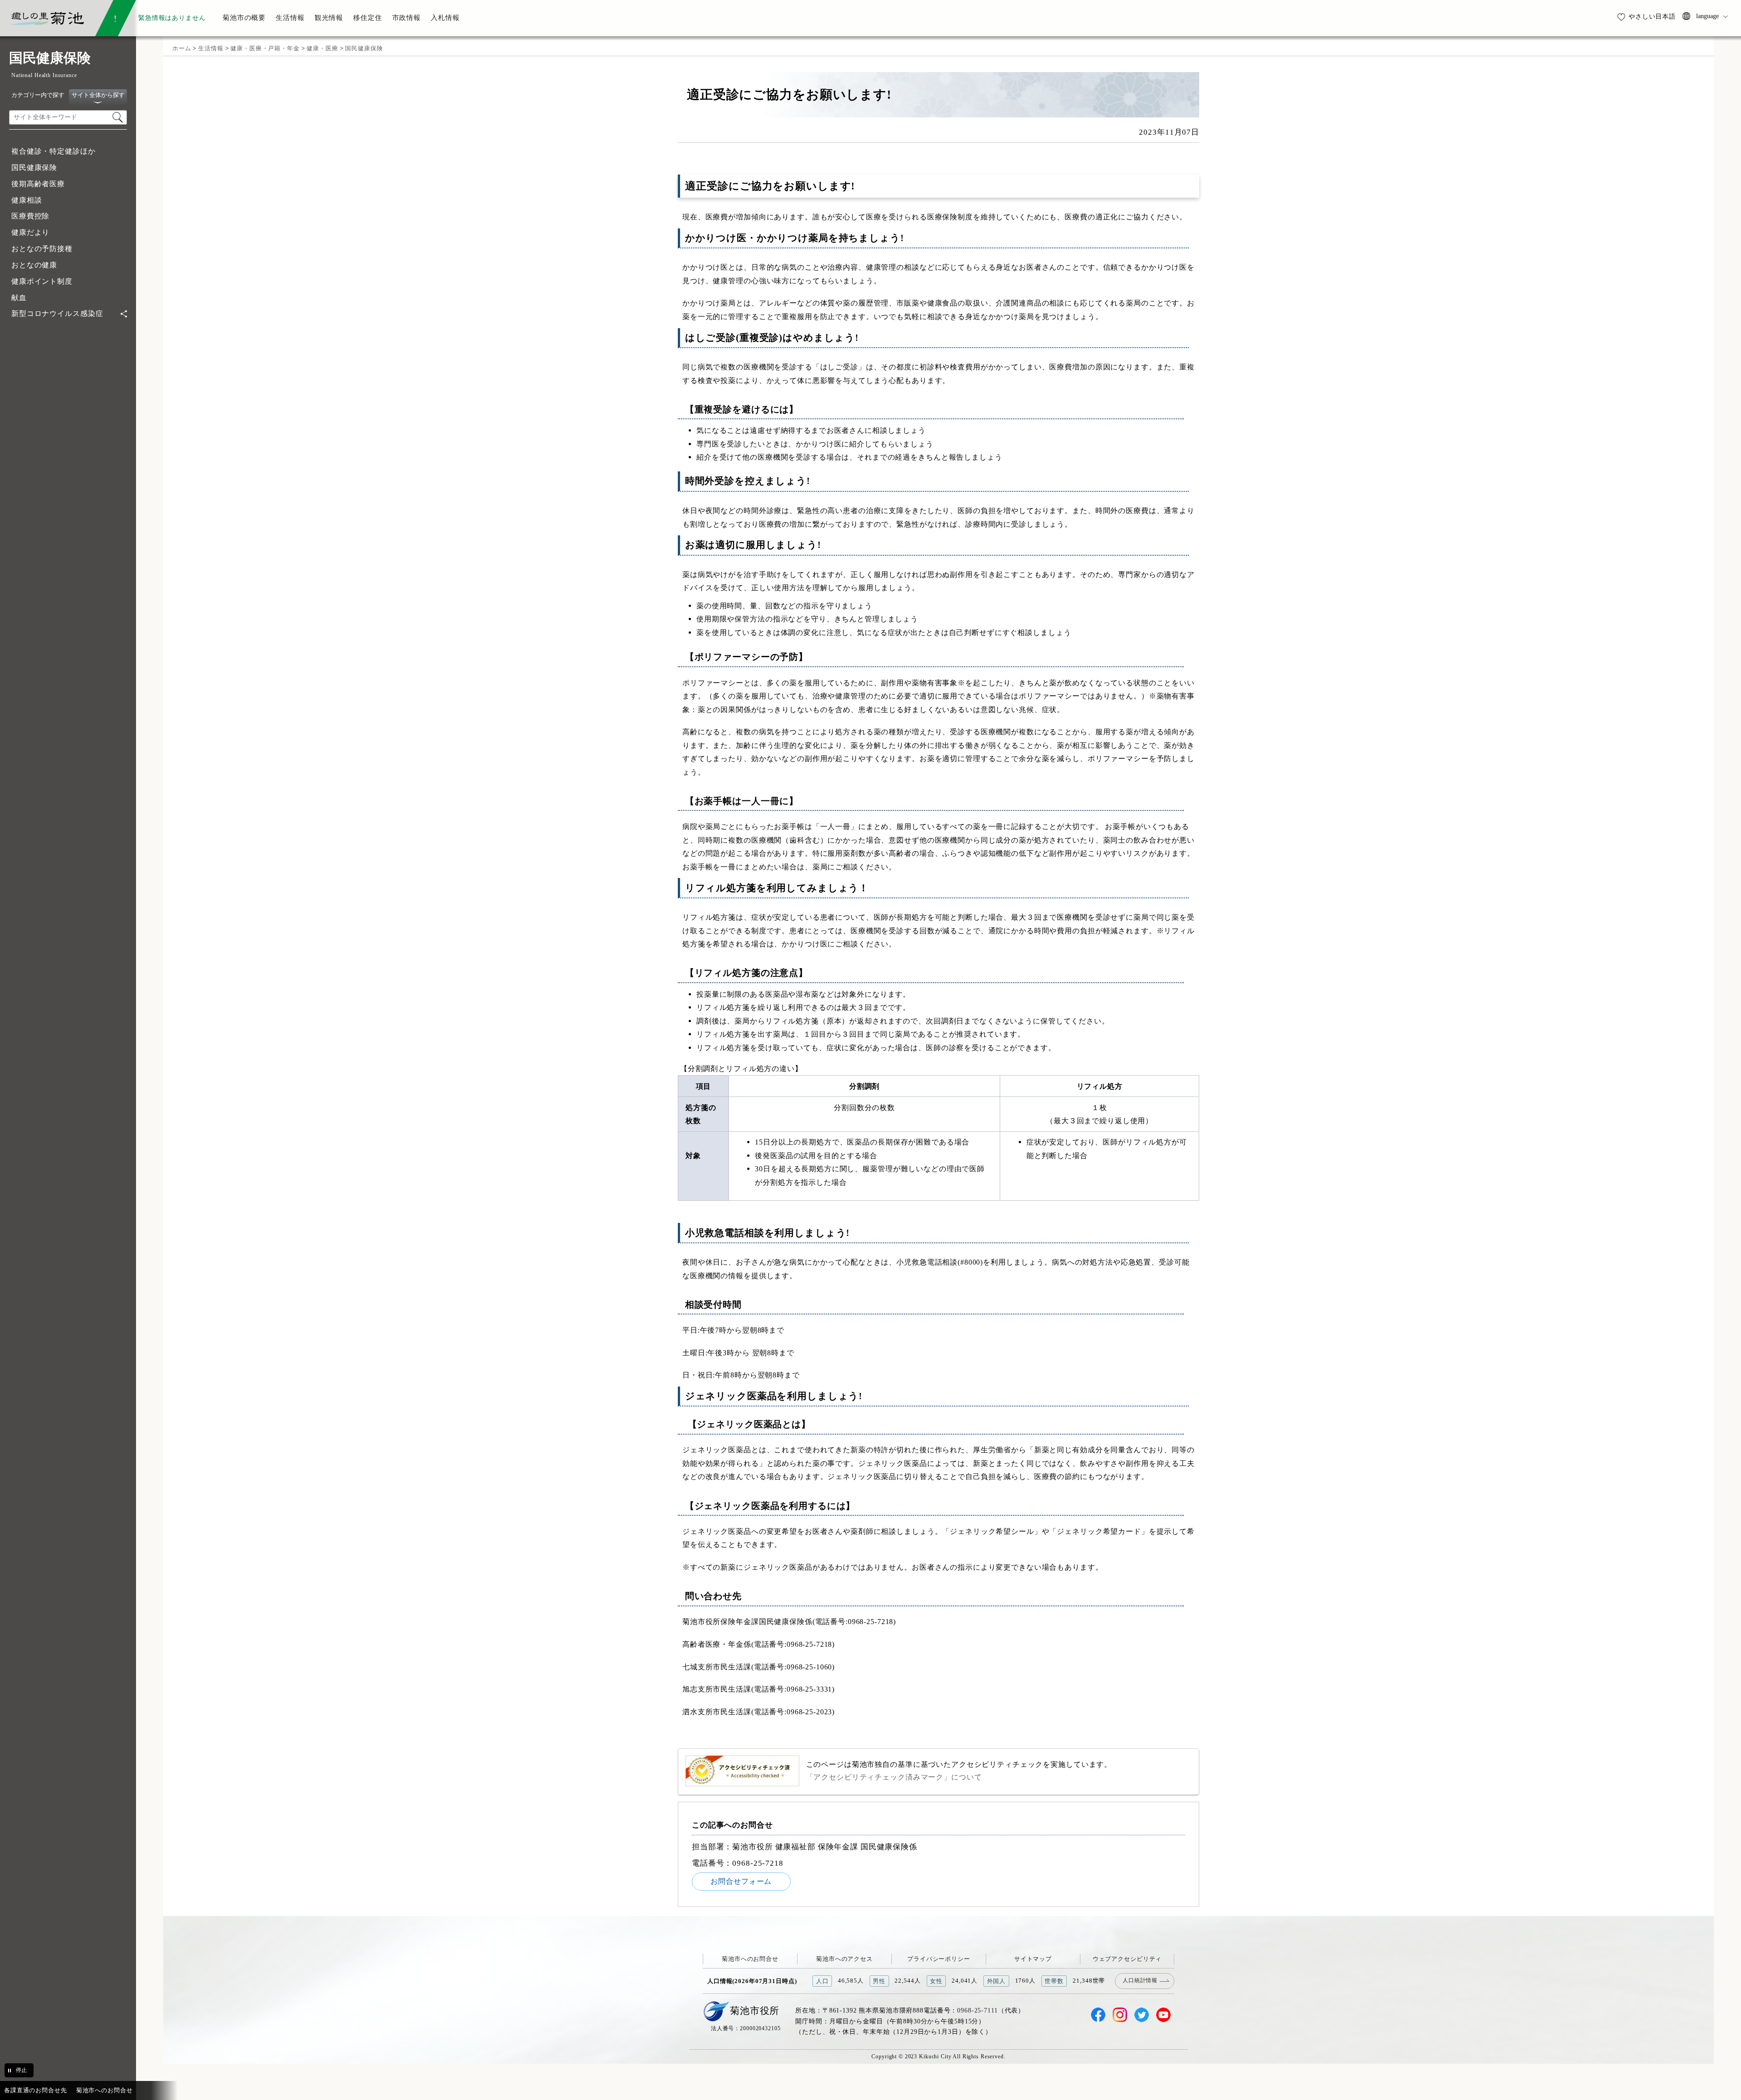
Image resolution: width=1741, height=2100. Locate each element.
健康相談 (27, 200)
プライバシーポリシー (939, 1959)
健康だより (30, 232)
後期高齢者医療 (38, 184)
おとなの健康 (34, 265)
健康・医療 (322, 48)
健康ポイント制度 (42, 281)
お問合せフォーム (741, 1881)
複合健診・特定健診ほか (53, 151)
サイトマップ (1033, 1959)
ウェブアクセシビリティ (1127, 1959)
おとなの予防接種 (42, 249)
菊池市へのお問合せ (750, 1959)
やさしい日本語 (1652, 16)
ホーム (182, 48)
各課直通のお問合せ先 (36, 2090)
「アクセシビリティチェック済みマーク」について (894, 1777)
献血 (19, 298)
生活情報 (211, 48)
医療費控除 (30, 216)
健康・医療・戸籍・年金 (265, 48)
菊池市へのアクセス (844, 1959)
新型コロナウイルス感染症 (57, 313)
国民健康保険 (34, 167)
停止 (21, 2070)
